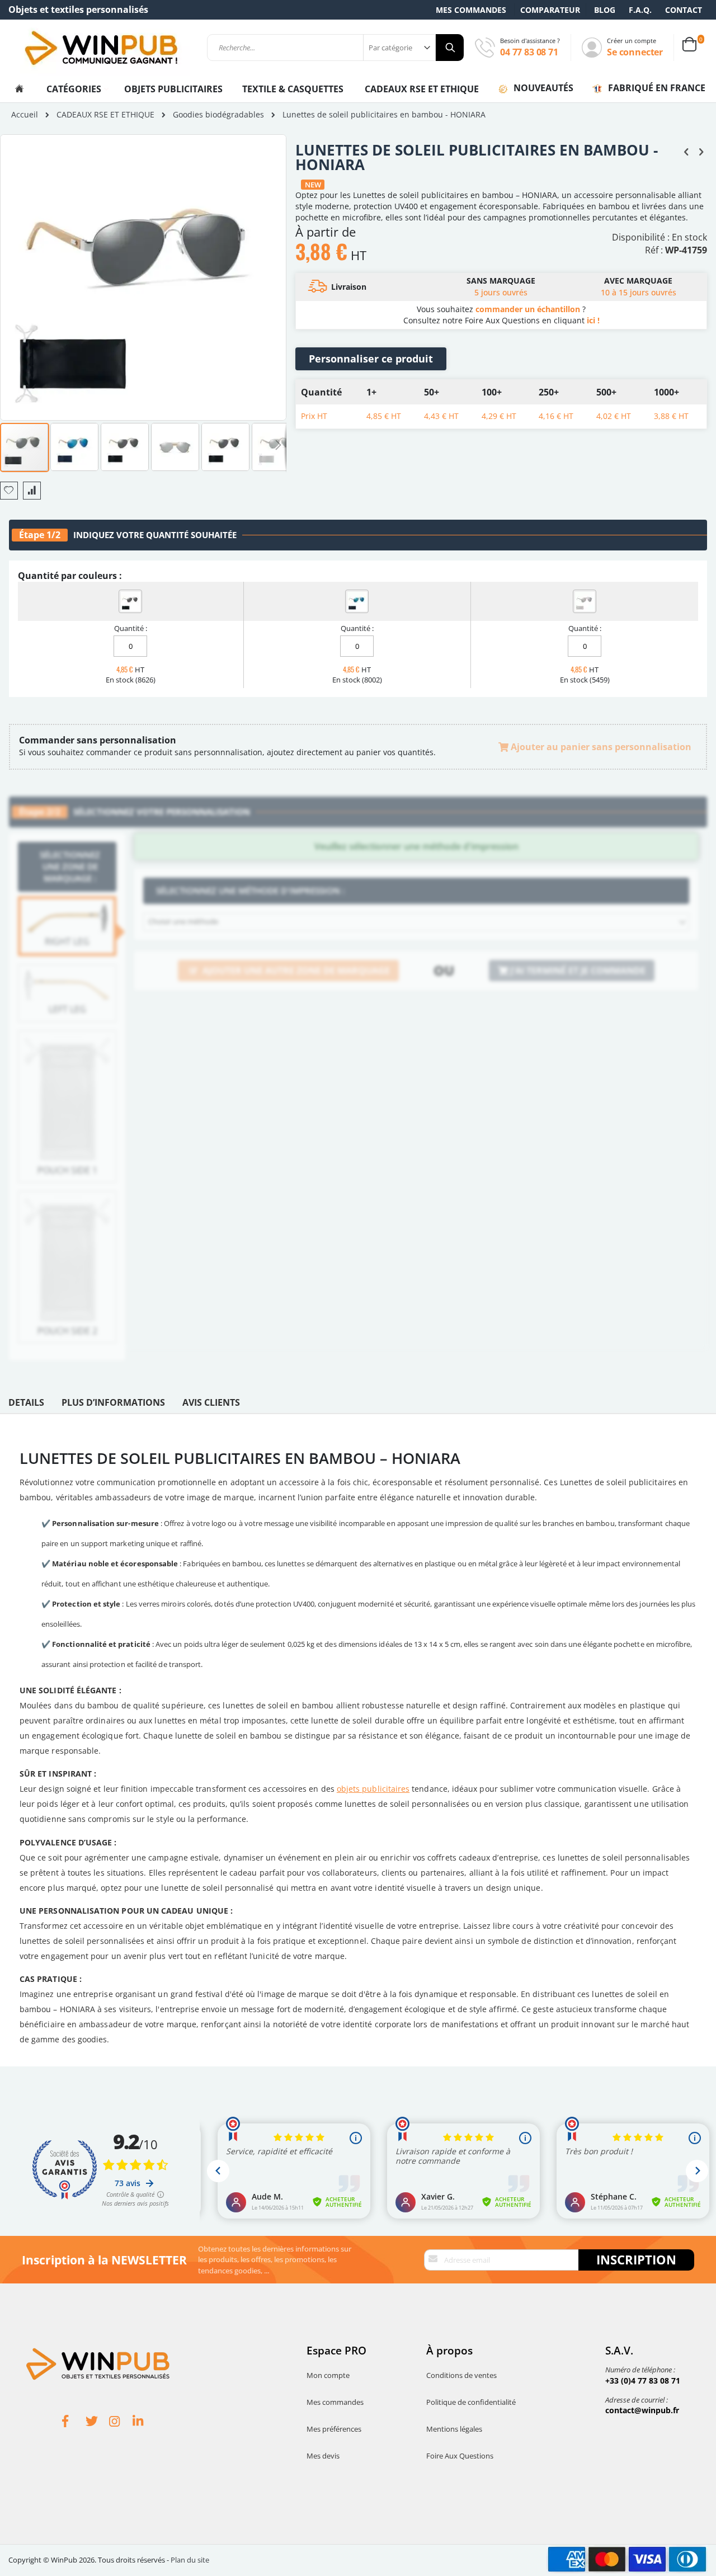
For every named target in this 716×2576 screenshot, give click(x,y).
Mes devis (323, 2456)
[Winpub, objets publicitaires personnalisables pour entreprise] (101, 48)
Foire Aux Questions (460, 2456)
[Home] (19, 89)
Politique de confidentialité (471, 2402)
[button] (75, 446)
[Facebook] (74, 2423)
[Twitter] (97, 2423)
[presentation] (26, 1405)
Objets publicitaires (173, 89)
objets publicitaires (373, 1789)
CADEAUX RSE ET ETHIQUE (422, 89)
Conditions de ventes (461, 2375)
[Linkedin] (144, 2423)
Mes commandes (471, 10)
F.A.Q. (640, 10)
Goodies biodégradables (218, 115)
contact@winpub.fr (642, 2410)
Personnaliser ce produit (371, 359)
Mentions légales (454, 2429)
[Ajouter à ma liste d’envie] (9, 491)
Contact (684, 10)
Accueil (25, 114)
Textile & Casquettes (293, 89)
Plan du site (190, 2560)
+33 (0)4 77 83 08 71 (643, 2380)
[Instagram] (121, 2423)
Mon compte (328, 2375)
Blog (605, 10)
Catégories (75, 89)
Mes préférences (334, 2429)
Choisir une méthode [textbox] (183, 921)
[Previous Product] (686, 151)
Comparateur (550, 10)
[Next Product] (701, 151)
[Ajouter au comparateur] (32, 491)
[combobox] (335, 48)
